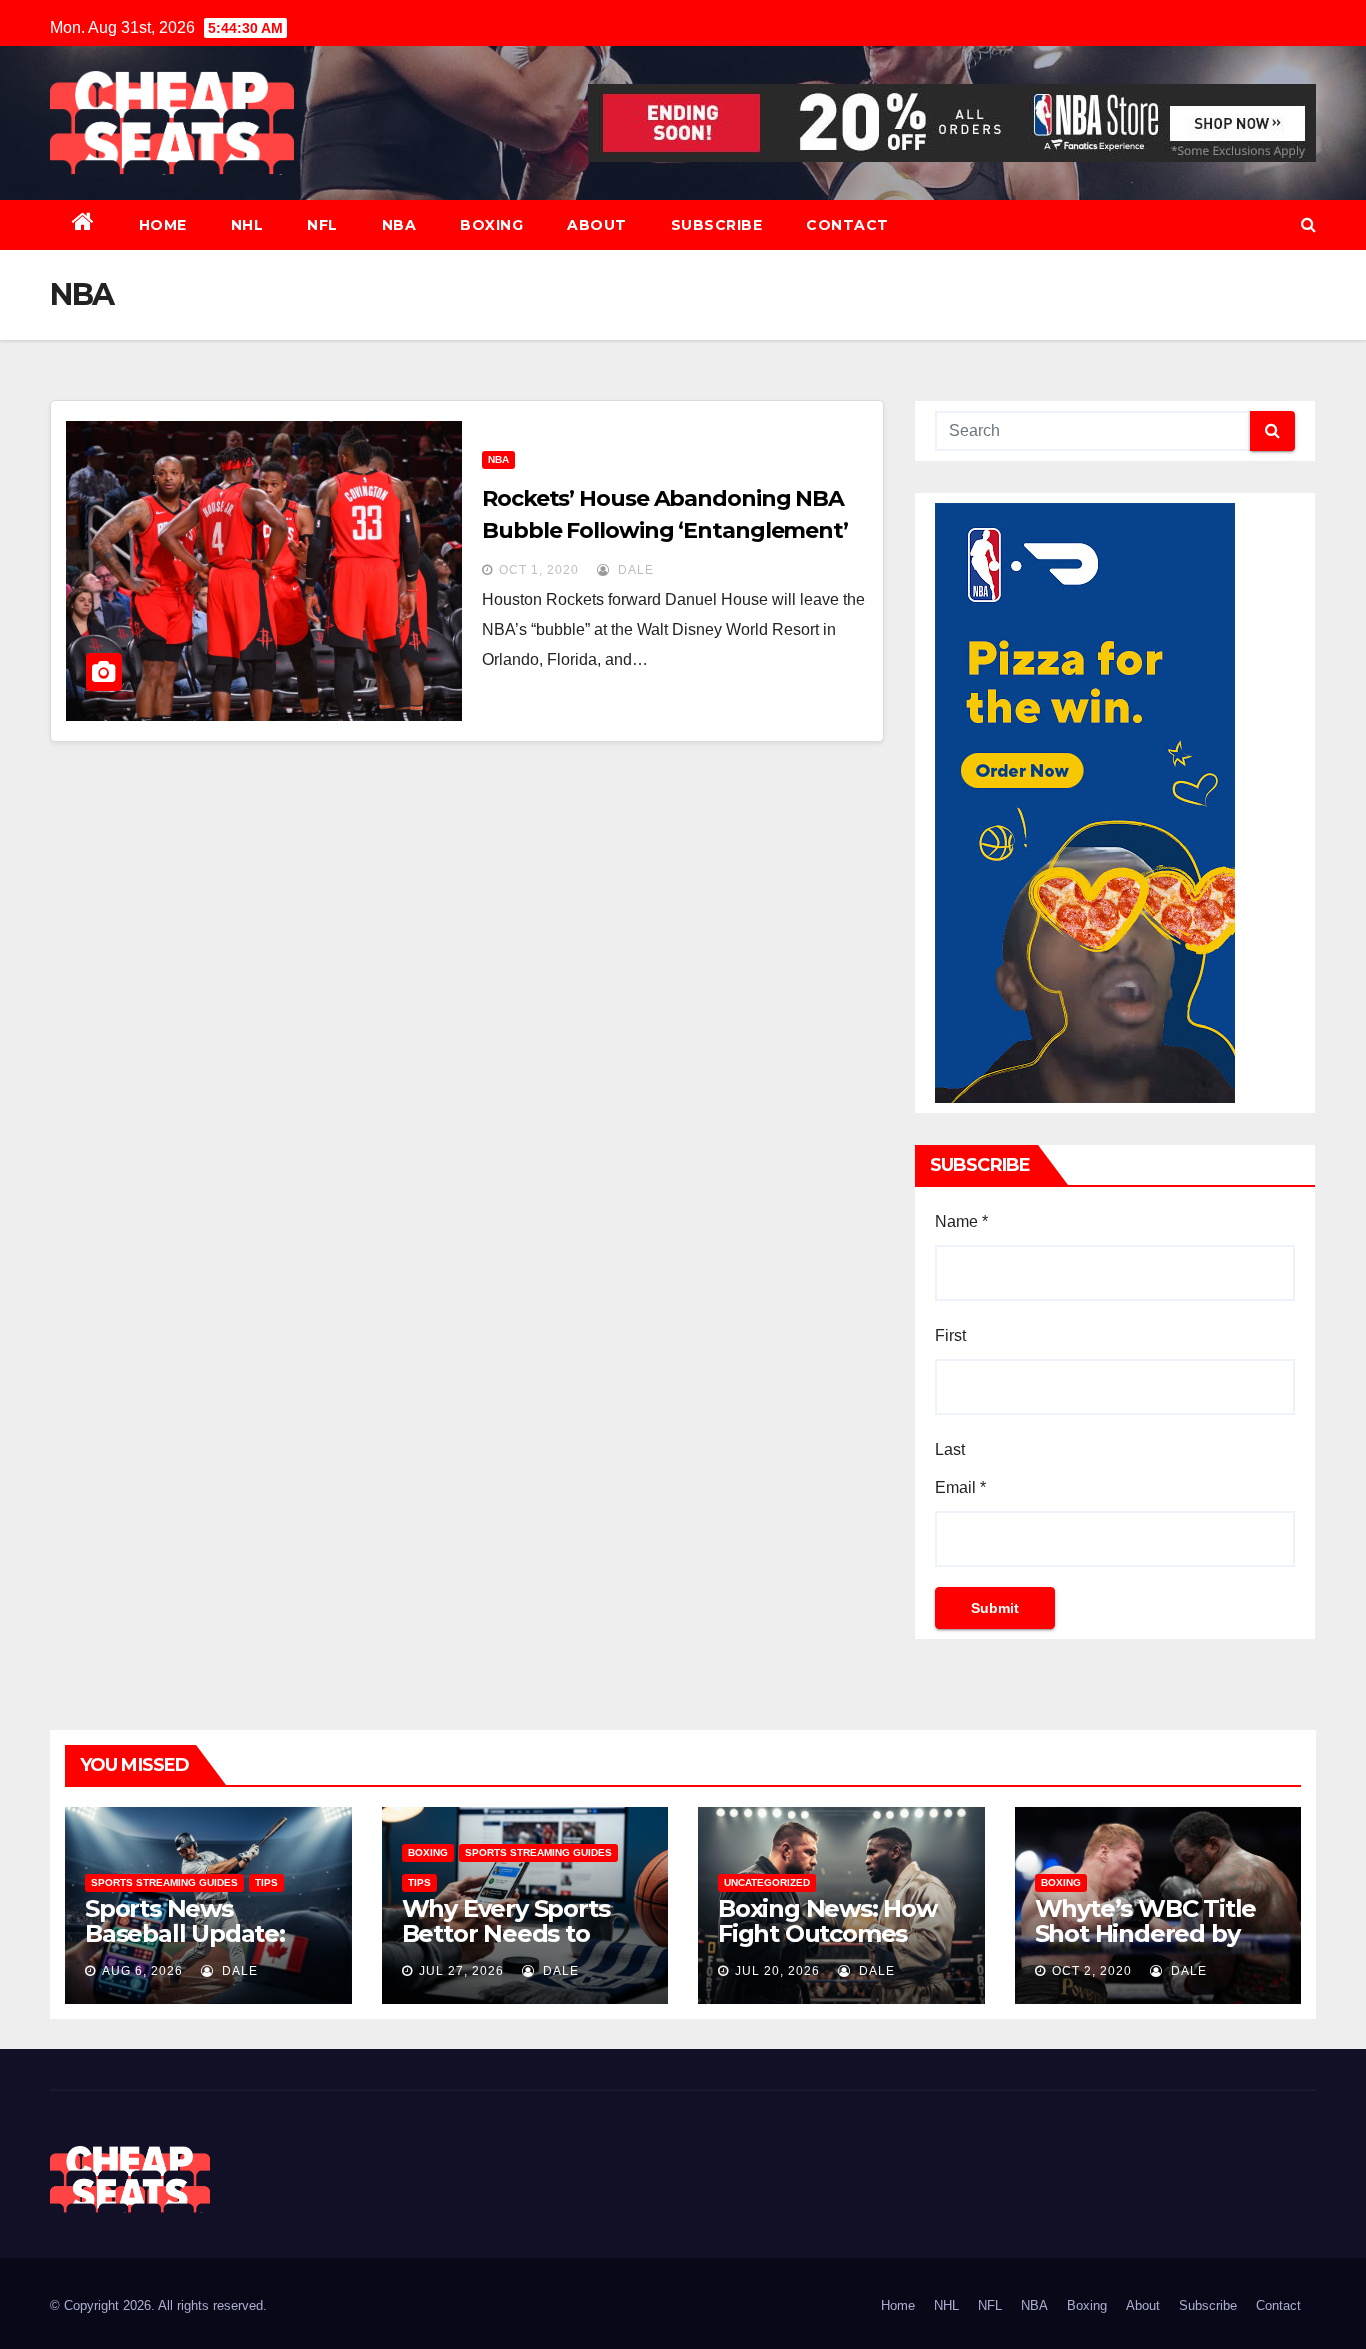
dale (634, 570)
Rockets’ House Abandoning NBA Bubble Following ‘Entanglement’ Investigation (665, 530)
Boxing (491, 225)
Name (961, 1221)
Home (163, 225)
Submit (995, 1608)
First (950, 1335)
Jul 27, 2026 (461, 1971)
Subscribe (717, 225)
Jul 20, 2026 (777, 1971)
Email (960, 1487)
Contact (847, 225)
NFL (322, 225)
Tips (266, 1882)
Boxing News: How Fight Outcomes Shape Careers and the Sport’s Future (829, 1946)
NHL (247, 225)
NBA (399, 225)
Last (950, 1449)
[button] (1308, 224)
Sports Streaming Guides (164, 1882)
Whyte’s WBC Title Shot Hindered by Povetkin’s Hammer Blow (1151, 1946)
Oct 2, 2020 (1092, 1971)
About (597, 225)
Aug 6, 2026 (142, 1971)
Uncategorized (767, 1882)
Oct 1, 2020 (539, 570)
